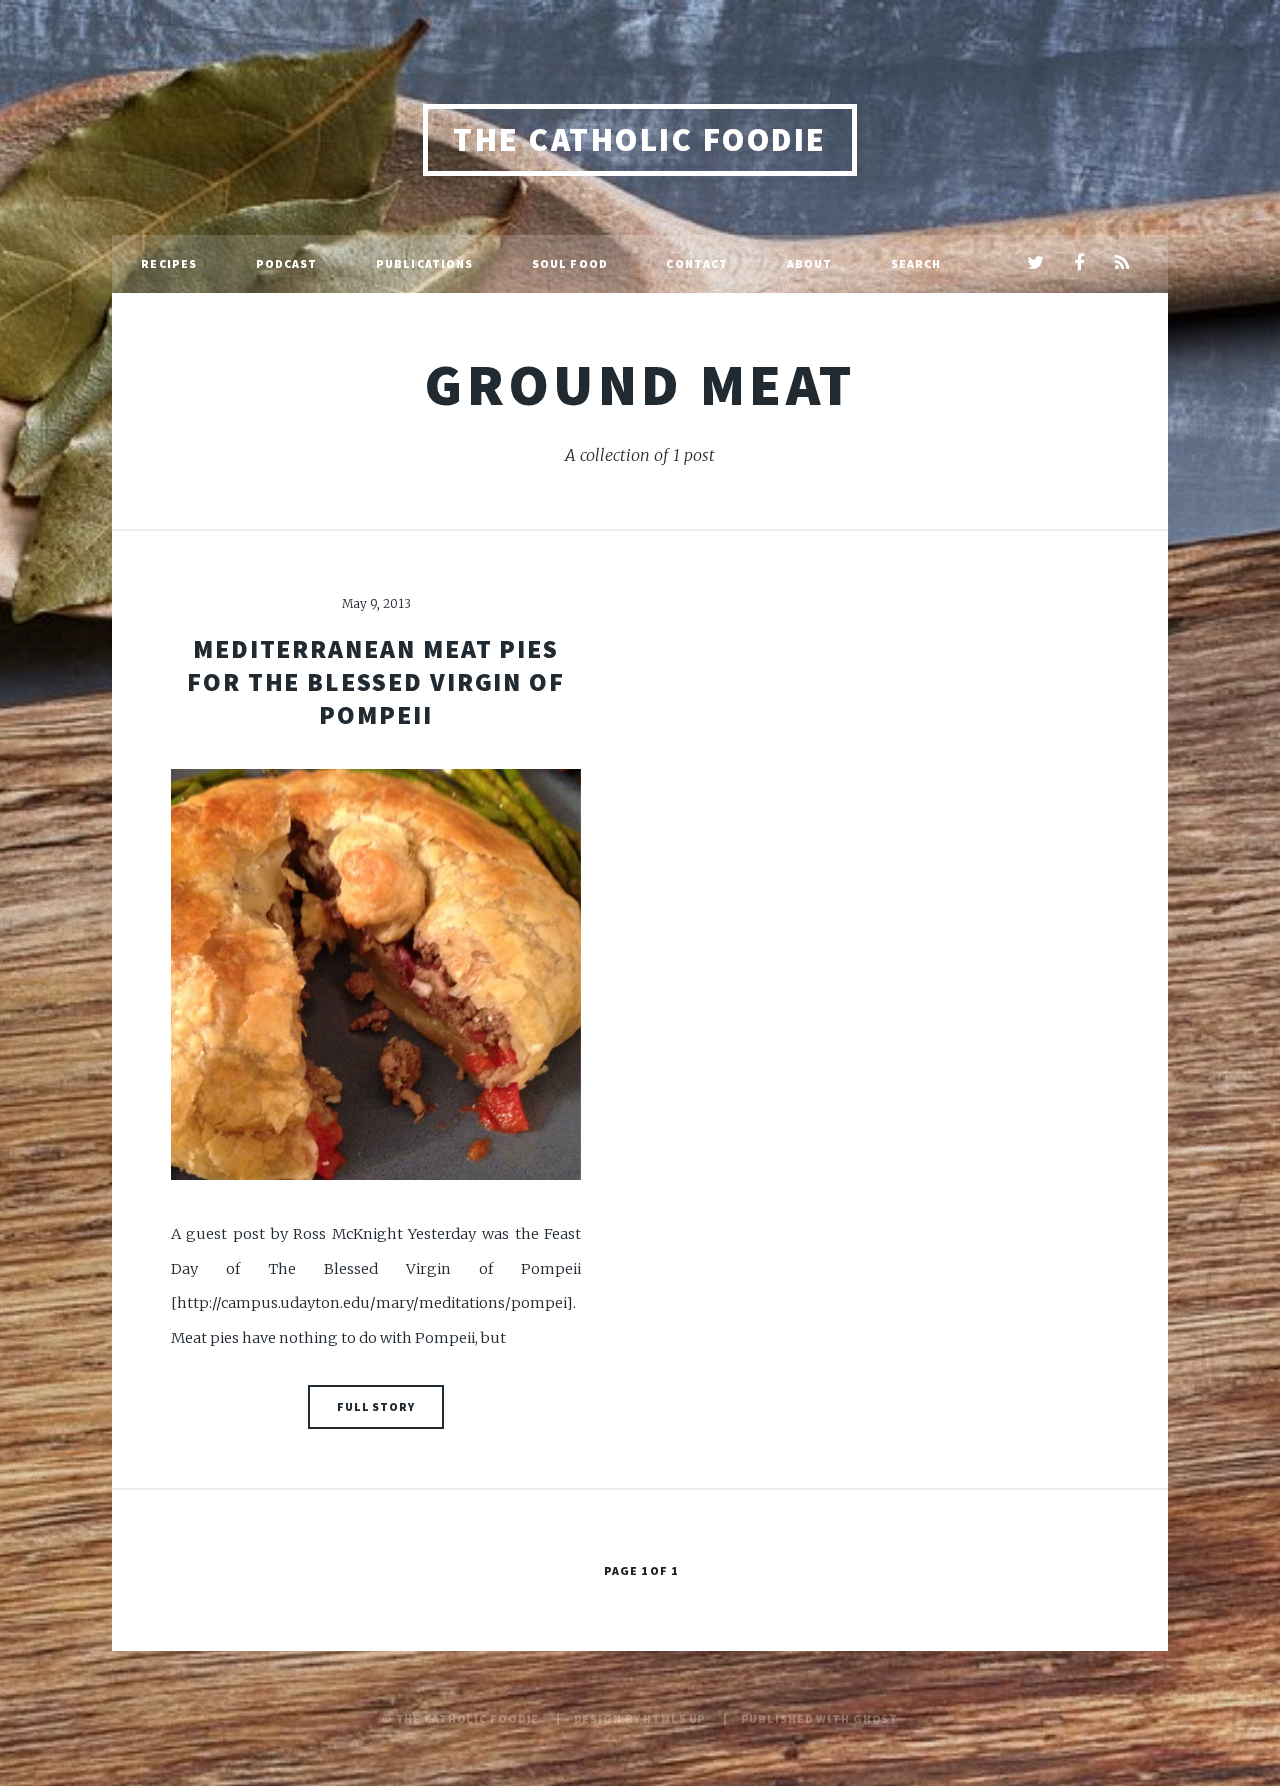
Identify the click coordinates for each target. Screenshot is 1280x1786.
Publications (424, 263)
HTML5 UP (674, 1718)
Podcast (287, 263)
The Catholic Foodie (639, 139)
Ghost (875, 1718)
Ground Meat (639, 384)
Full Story (376, 1406)
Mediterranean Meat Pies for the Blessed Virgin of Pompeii (376, 682)
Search (916, 263)
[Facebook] (1078, 264)
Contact (697, 263)
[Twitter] (1035, 264)
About (810, 263)
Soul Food (570, 263)
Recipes (169, 263)
